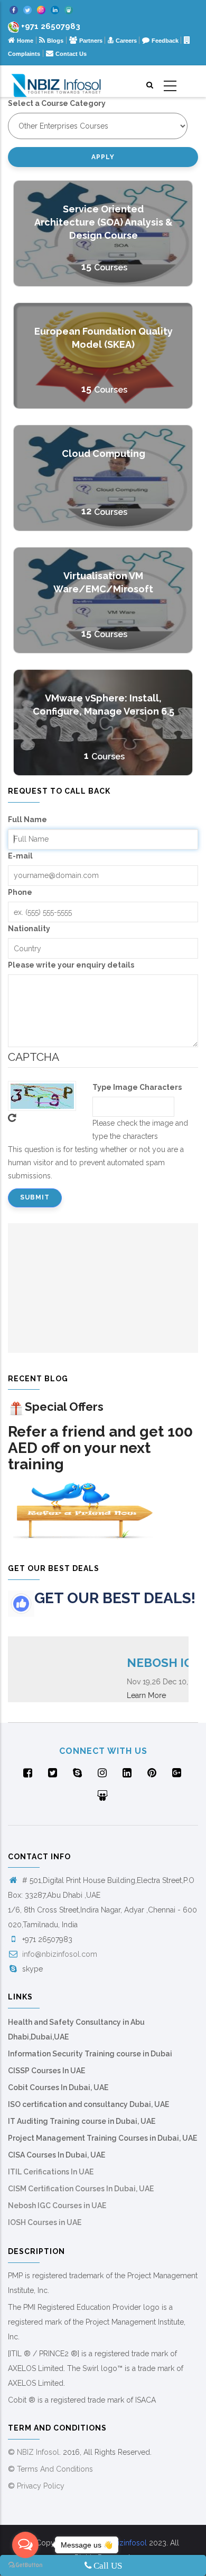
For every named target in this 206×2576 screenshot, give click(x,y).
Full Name (27, 819)
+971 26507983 (51, 26)
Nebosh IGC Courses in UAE (57, 2206)
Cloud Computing (104, 453)
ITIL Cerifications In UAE (51, 2172)
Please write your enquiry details (71, 965)
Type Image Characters (137, 1087)
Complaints (24, 54)
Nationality (29, 929)
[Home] (56, 81)
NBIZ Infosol (38, 2452)
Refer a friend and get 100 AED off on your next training (100, 1448)
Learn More (130, 1695)
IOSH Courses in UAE (45, 2222)
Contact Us (71, 54)
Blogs (55, 41)
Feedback (166, 41)
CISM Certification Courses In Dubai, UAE (81, 2189)
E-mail (20, 856)
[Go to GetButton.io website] (25, 2565)
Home (25, 41)
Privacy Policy (41, 2486)
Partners (92, 41)
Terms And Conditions (55, 2469)
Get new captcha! (12, 1118)
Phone (20, 892)
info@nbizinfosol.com (59, 1954)
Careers (127, 41)
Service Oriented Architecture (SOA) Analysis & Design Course (104, 222)
